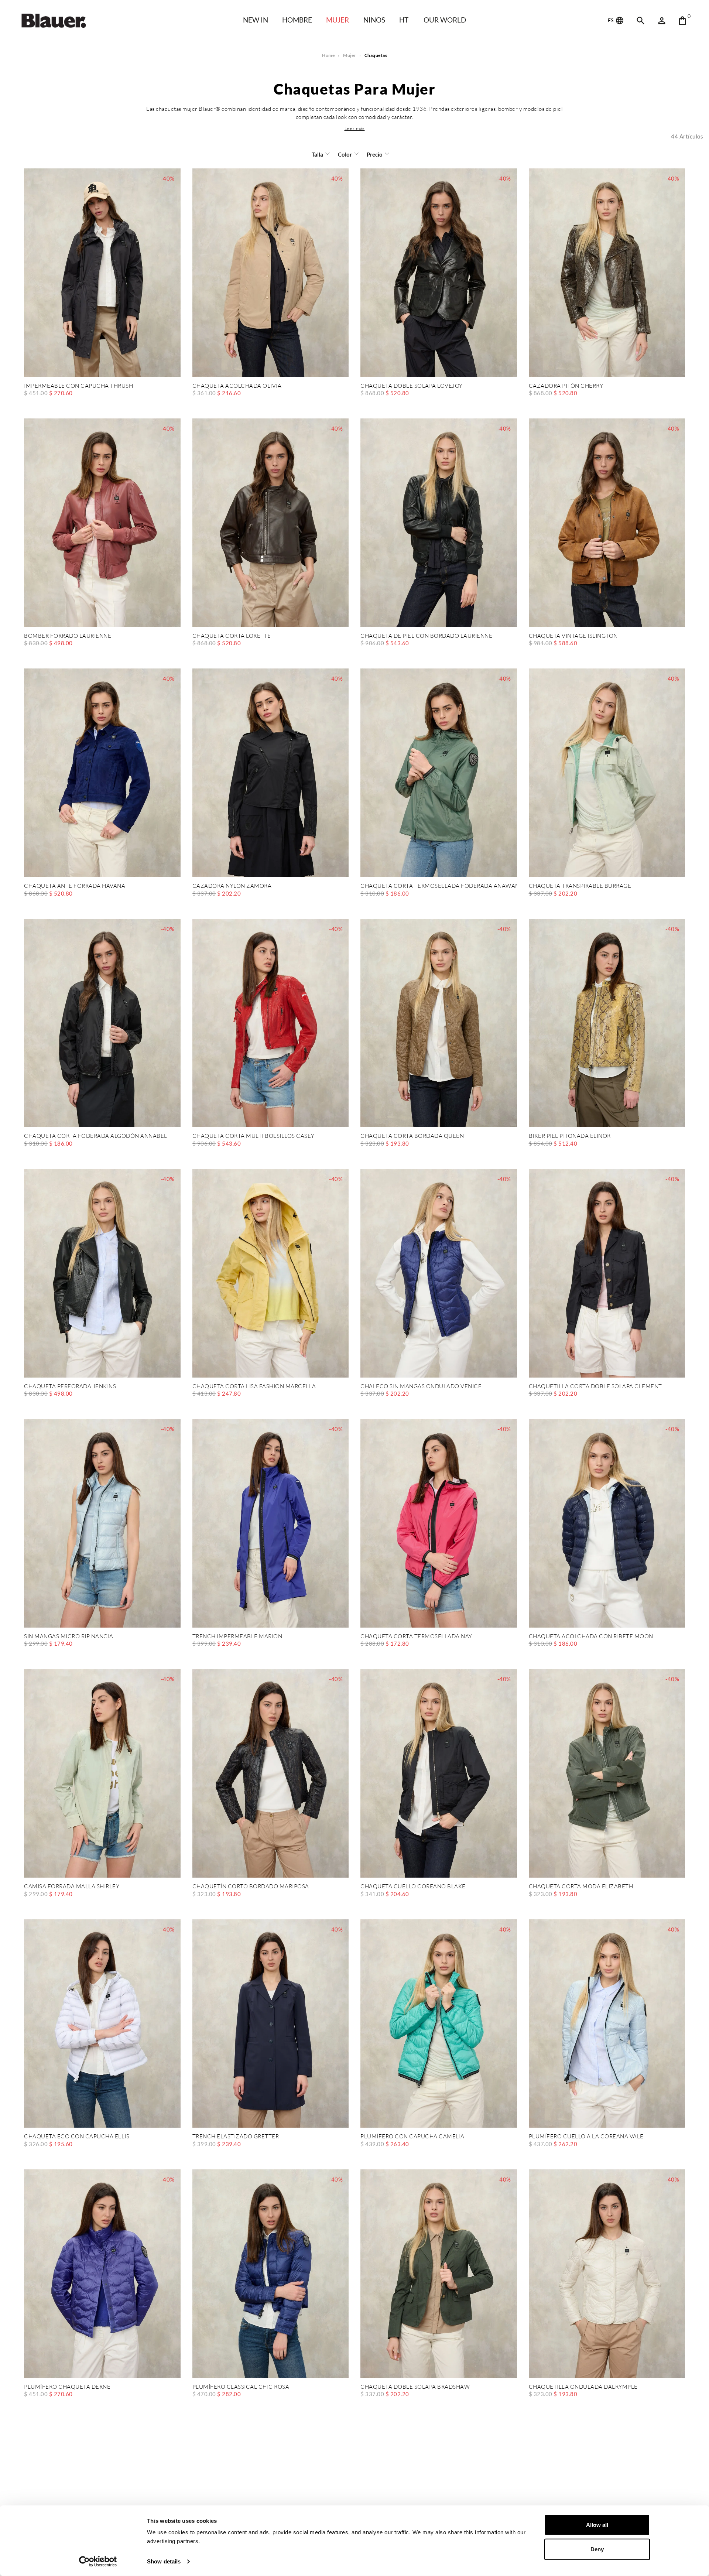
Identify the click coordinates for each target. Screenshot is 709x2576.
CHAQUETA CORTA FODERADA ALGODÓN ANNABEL (96, 1136)
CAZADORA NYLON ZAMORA (232, 886)
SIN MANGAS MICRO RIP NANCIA (69, 1637)
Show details (164, 2561)
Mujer (338, 20)
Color (345, 154)
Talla (317, 154)
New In (256, 20)
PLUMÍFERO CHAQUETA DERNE (67, 2387)
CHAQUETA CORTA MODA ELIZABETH (581, 1887)
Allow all (597, 2525)
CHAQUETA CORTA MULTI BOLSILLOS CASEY (254, 1136)
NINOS (374, 20)
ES (611, 20)
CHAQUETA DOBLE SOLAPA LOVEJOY (412, 386)
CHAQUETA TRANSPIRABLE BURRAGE (580, 886)
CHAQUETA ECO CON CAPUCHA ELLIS (77, 2137)
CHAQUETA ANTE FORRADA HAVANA (75, 886)
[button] (355, 128)
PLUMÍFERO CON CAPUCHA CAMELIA (412, 2137)
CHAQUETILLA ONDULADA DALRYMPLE (583, 2387)
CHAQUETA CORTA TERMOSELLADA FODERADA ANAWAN (439, 886)
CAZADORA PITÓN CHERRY (566, 386)
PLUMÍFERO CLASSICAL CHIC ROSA (241, 2387)
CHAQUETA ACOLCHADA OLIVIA (237, 386)
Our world (445, 20)
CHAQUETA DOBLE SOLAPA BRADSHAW (415, 2387)
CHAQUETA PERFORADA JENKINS (70, 1387)
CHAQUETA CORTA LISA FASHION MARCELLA (254, 1387)
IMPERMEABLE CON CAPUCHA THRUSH (78, 386)
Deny (597, 2549)
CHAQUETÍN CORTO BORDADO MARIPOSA (251, 1887)
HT (404, 20)
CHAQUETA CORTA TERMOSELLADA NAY (416, 1637)
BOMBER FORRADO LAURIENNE (68, 636)
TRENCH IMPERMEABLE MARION (237, 1637)
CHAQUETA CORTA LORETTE (232, 636)
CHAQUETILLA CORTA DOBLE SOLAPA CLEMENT (595, 1387)
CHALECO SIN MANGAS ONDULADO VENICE (421, 1387)
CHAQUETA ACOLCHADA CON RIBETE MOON (591, 1637)
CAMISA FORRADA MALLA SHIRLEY (72, 1887)
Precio (375, 154)
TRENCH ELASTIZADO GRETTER (236, 2137)
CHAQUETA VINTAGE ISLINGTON (573, 636)
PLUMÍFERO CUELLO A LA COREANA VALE (586, 2137)
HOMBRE (297, 20)
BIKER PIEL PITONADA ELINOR (570, 1136)
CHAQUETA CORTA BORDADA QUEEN (412, 1136)
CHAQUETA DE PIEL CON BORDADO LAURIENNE (426, 636)
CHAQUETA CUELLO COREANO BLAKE (413, 1887)
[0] (682, 21)
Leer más (355, 128)
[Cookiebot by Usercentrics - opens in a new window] (98, 2562)
